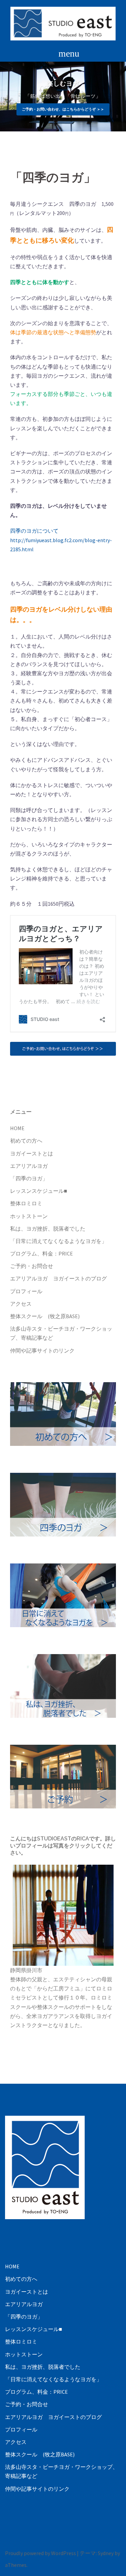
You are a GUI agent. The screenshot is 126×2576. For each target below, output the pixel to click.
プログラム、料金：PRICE (41, 1253)
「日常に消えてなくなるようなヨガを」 (58, 1241)
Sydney (106, 2553)
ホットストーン (29, 1216)
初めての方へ (26, 1141)
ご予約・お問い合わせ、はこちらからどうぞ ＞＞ (63, 109)
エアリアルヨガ (29, 1166)
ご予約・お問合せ (32, 1266)
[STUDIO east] (63, 23)
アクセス (21, 1304)
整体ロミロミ (26, 1203)
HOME (17, 1128)
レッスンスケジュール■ (39, 1191)
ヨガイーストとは (32, 1153)
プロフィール (26, 1291)
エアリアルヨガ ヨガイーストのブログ (58, 1278)
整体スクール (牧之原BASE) (45, 1316)
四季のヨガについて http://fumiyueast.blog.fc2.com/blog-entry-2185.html (61, 540)
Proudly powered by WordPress (40, 2553)
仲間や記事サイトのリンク (42, 1351)
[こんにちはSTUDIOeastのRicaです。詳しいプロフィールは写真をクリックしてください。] (63, 1915)
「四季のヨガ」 (29, 1178)
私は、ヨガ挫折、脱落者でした (48, 1229)
